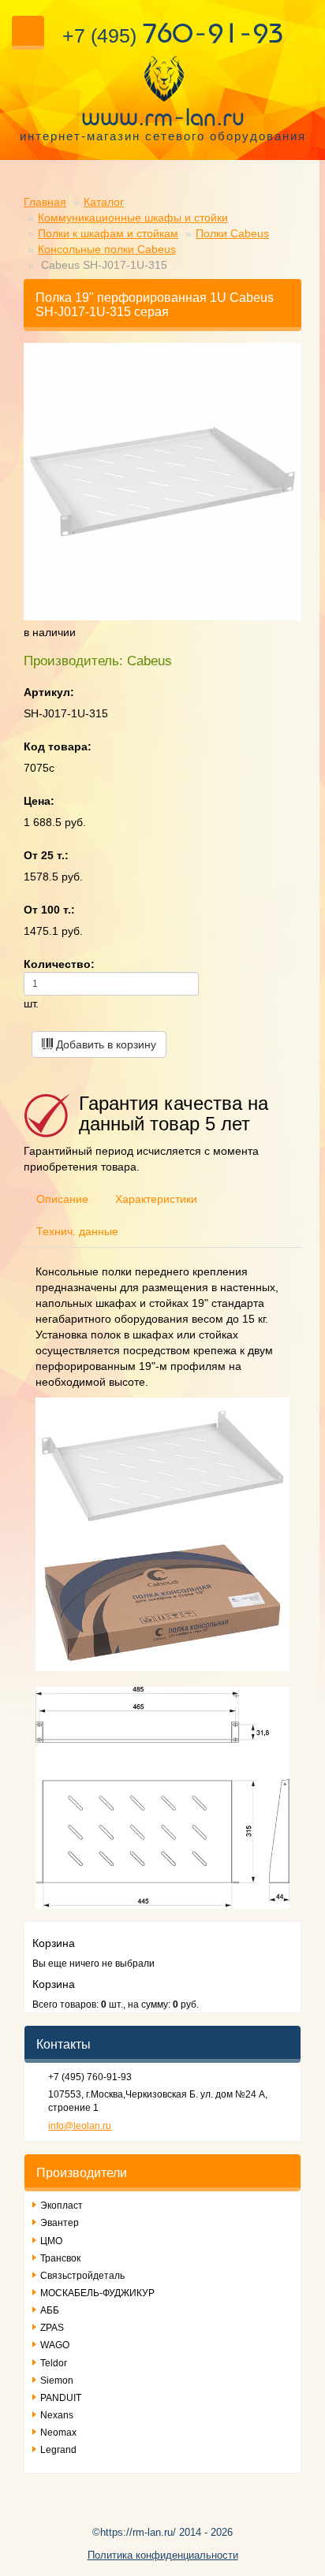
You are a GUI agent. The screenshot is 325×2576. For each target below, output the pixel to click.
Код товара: (58, 746)
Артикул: (49, 692)
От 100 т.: (49, 910)
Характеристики (156, 1199)
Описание (62, 1199)
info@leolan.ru (80, 2126)
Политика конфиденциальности (163, 2555)
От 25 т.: (46, 855)
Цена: (39, 801)
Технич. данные (77, 1231)
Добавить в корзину (105, 1044)
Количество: (59, 964)
